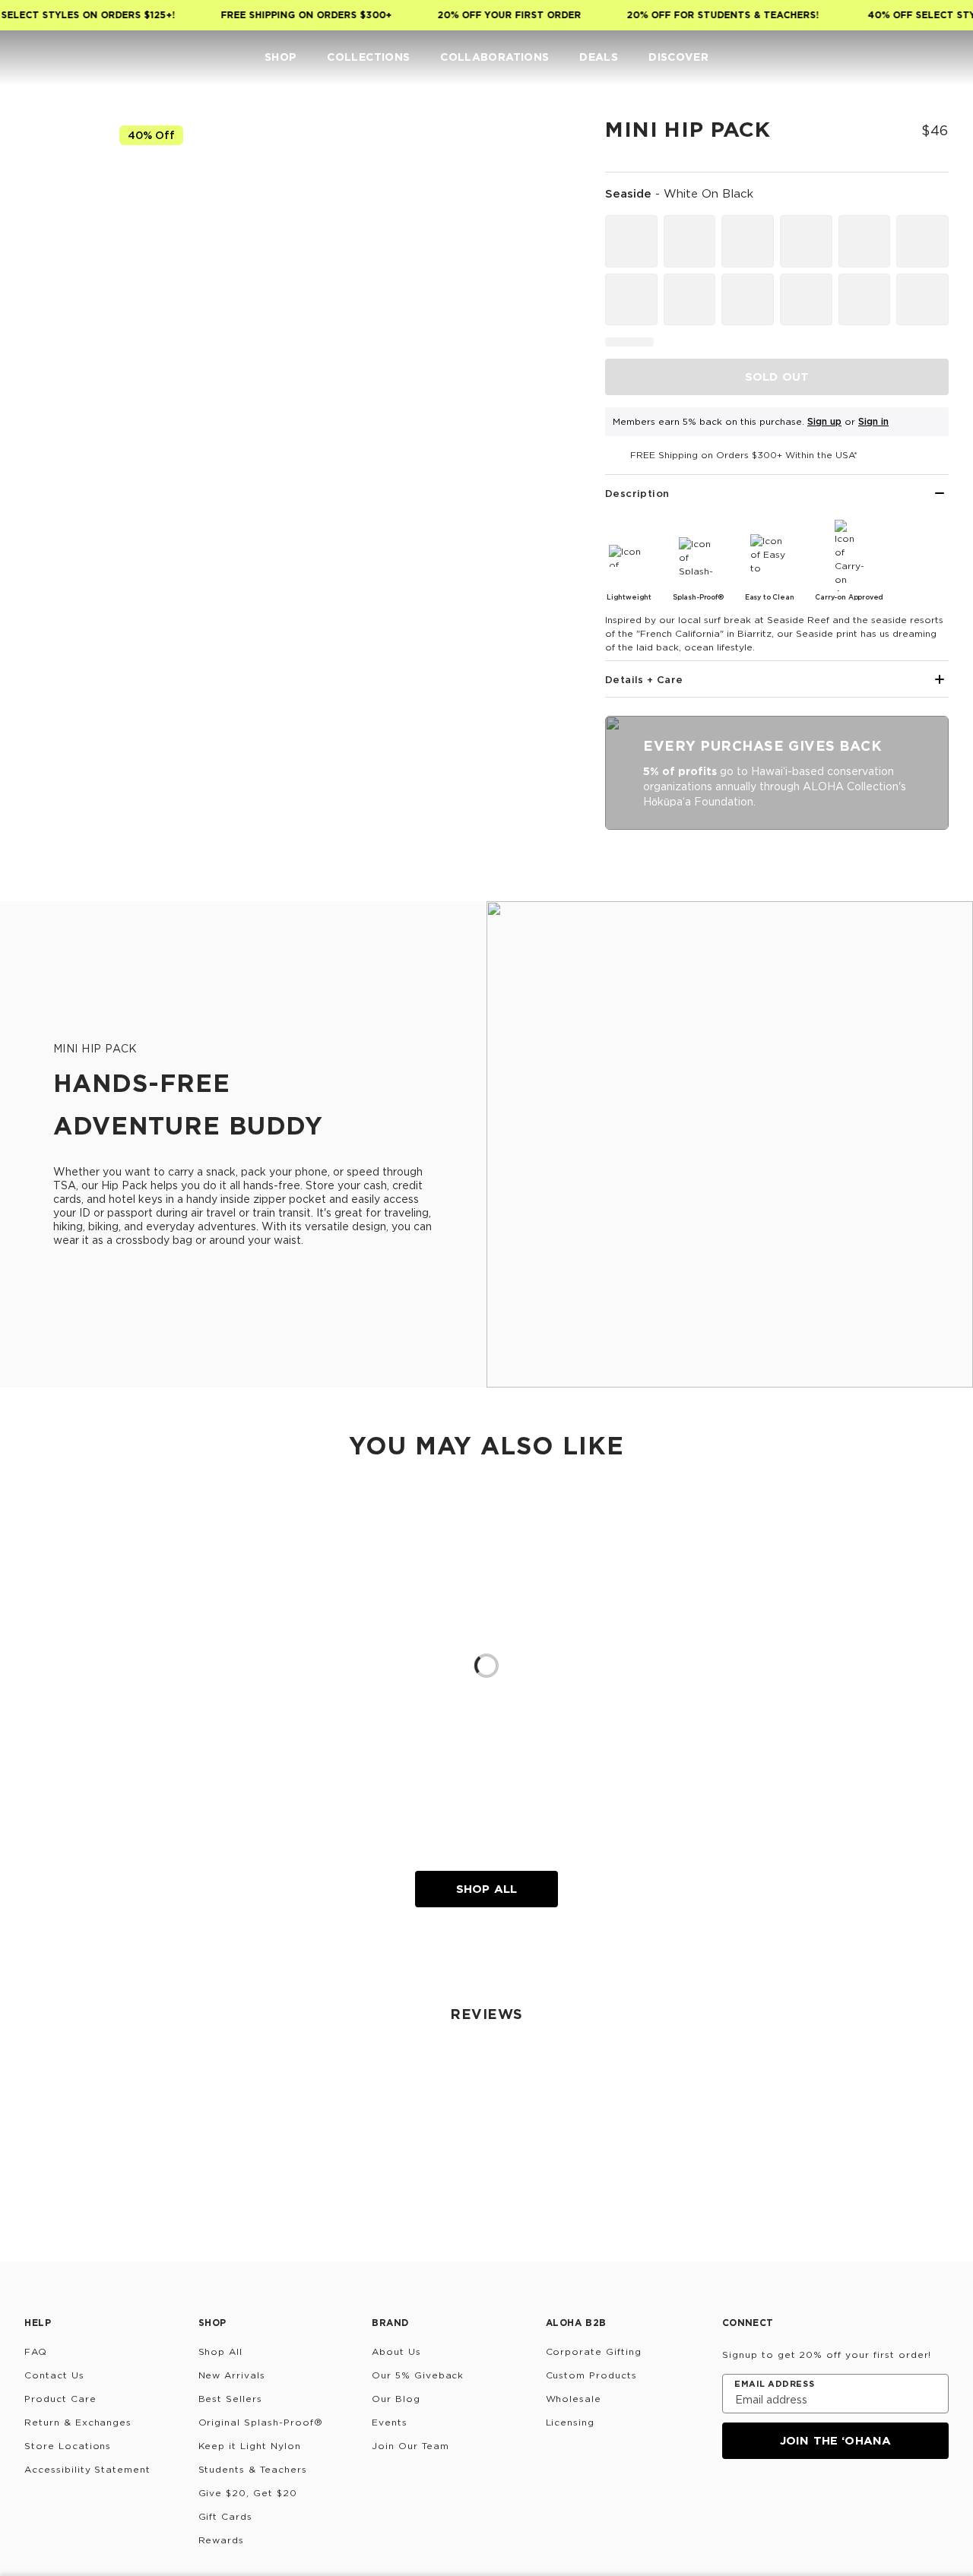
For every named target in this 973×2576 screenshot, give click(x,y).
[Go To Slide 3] (59, 360)
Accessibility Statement (87, 2469)
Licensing (570, 2422)
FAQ (36, 2351)
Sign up (824, 421)
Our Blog (396, 2399)
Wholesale (574, 2399)
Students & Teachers (253, 2469)
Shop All (486, 1889)
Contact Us (54, 2375)
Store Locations (68, 2446)
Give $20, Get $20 (248, 2493)
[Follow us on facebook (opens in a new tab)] (806, 2500)
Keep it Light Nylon (250, 2446)
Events (390, 2422)
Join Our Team (410, 2446)
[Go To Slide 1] (59, 220)
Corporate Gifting (594, 2351)
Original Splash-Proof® (261, 2422)
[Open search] (848, 58)
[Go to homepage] (59, 57)
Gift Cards (226, 2516)
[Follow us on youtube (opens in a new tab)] (842, 2500)
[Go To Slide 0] (59, 150)
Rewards (222, 2540)
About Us (396, 2351)
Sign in (873, 421)
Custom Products (591, 2375)
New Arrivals (232, 2375)
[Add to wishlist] (544, 140)
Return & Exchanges (78, 2422)
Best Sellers (231, 2399)
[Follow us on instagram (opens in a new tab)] (733, 2500)
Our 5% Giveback (418, 2375)
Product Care (60, 2399)
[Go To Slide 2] (59, 290)
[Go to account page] (879, 58)
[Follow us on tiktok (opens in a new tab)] (769, 2500)
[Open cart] (940, 58)
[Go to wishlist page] (909, 58)
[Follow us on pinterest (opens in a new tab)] (879, 2500)
